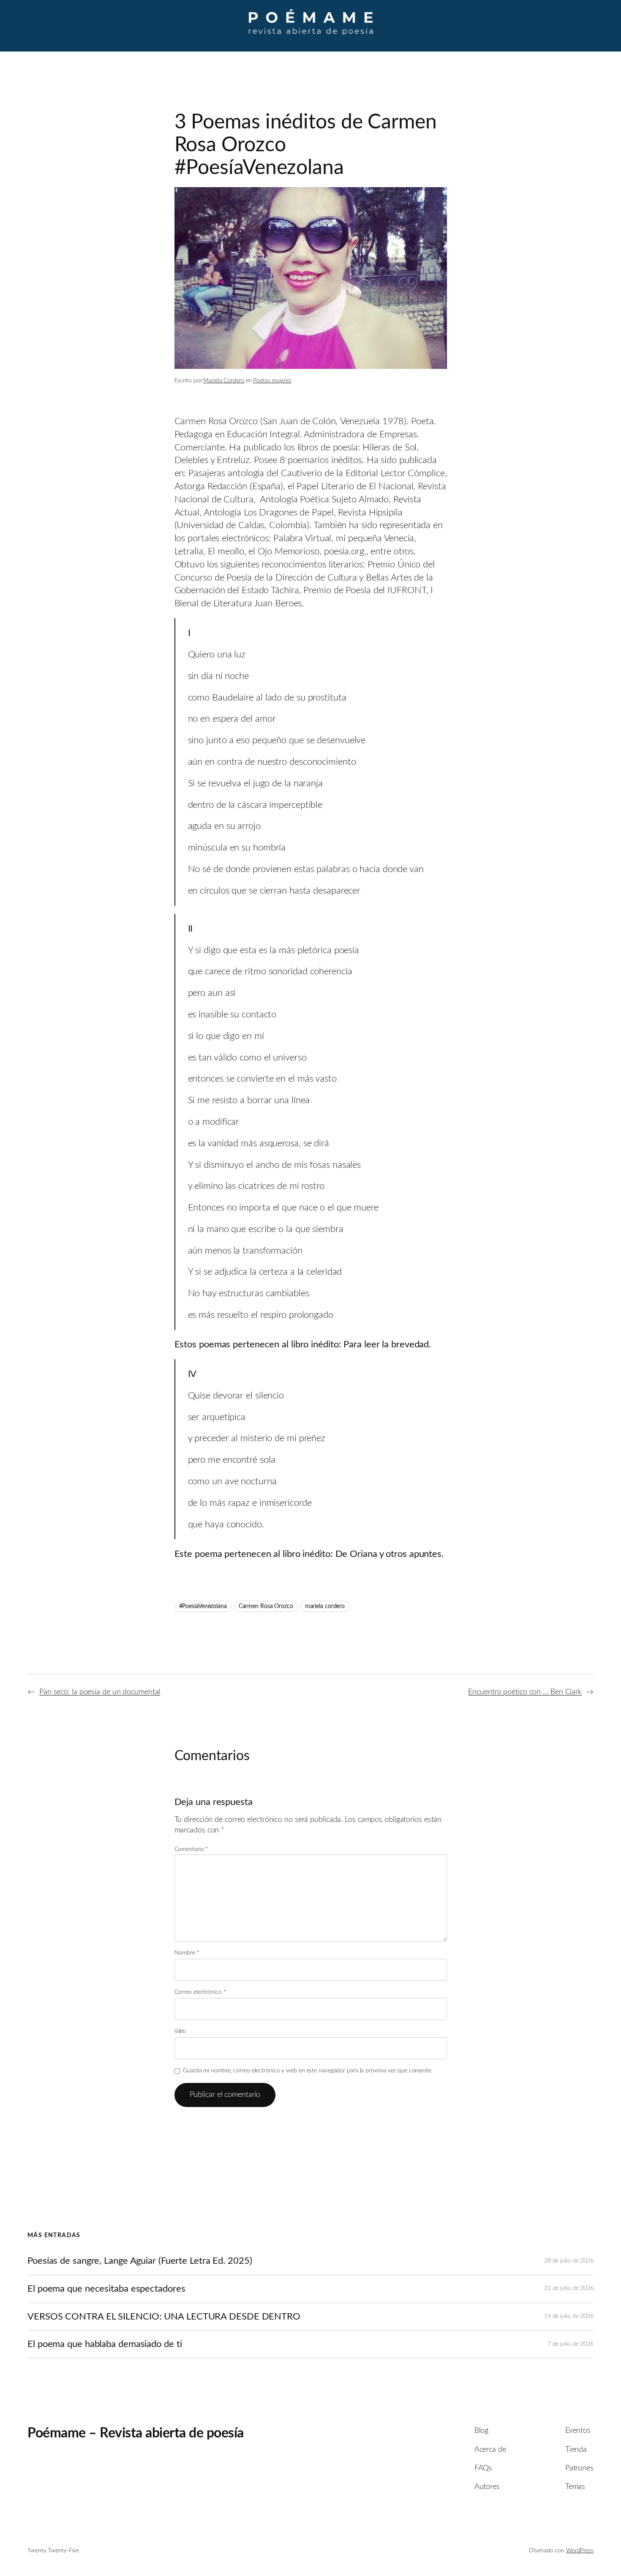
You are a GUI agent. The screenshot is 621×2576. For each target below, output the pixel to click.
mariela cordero (325, 1606)
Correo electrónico (200, 1992)
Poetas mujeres (272, 381)
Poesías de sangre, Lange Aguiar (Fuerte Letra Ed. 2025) (140, 2261)
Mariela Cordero (224, 381)
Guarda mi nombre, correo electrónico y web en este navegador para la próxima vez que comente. (308, 2071)
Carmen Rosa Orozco (266, 1606)
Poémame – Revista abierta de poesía (136, 2433)
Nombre (187, 1953)
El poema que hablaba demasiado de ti (105, 2344)
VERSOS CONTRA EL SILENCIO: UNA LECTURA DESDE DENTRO (164, 2317)
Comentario (191, 1849)
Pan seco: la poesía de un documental (100, 1692)
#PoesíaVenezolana (203, 1606)
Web (180, 2031)
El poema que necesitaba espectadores (106, 2289)
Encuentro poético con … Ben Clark (525, 1692)
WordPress (580, 2551)
